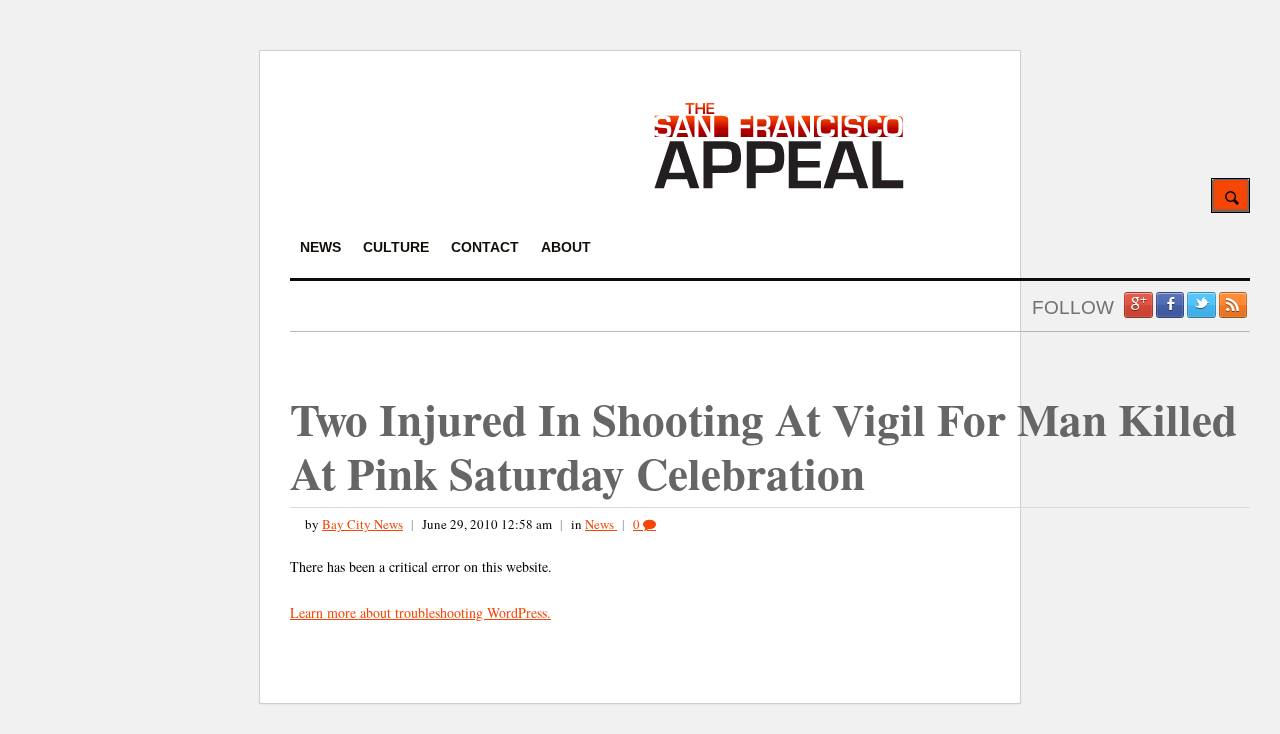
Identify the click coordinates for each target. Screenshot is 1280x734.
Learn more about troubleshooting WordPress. (420, 612)
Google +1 (1138, 305)
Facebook (1170, 305)
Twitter (1201, 305)
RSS (1233, 305)
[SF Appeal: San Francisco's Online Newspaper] (779, 185)
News (601, 524)
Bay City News (362, 524)
